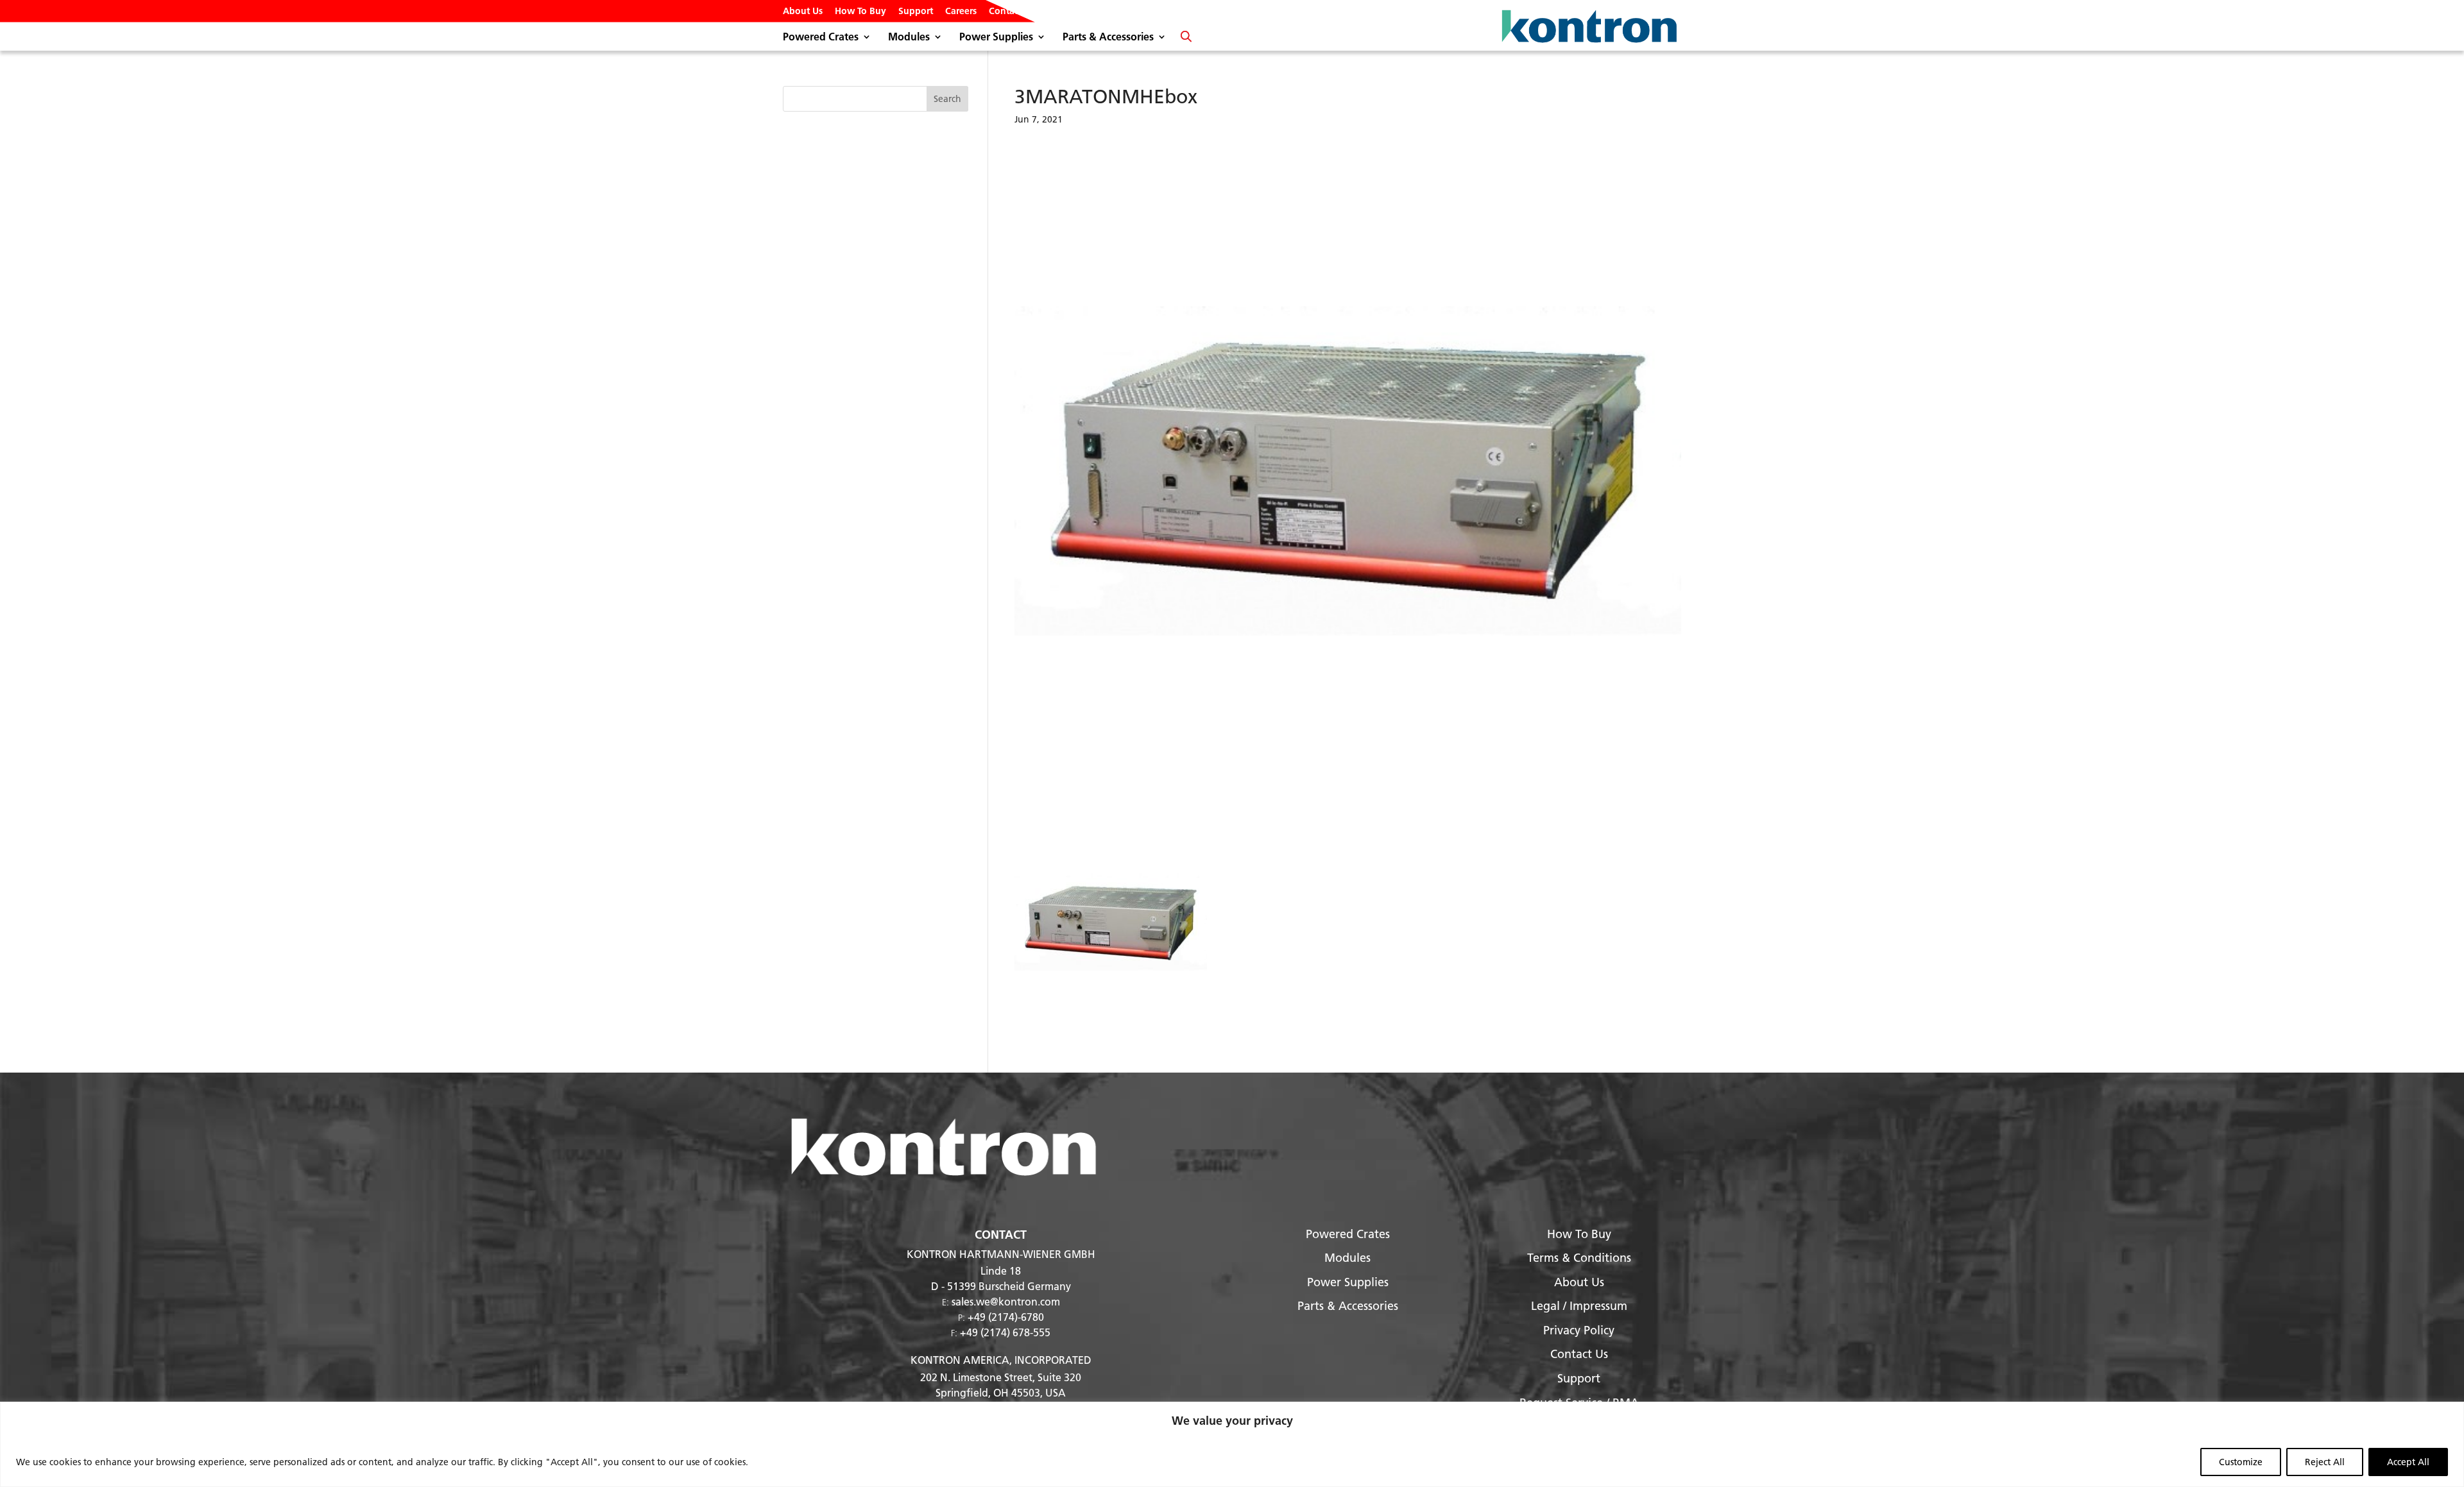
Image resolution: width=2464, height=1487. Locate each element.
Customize (2241, 1462)
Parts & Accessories (1108, 38)
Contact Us (1012, 12)
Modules (909, 38)
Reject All (2325, 1462)
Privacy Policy (1579, 1330)
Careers (961, 12)
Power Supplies (996, 38)
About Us (803, 12)
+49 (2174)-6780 (1006, 1317)
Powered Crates (821, 38)
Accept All (2408, 1462)
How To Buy (860, 12)
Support (916, 12)
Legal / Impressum (1579, 1306)
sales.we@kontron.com (1006, 1301)
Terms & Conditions (1579, 1258)
